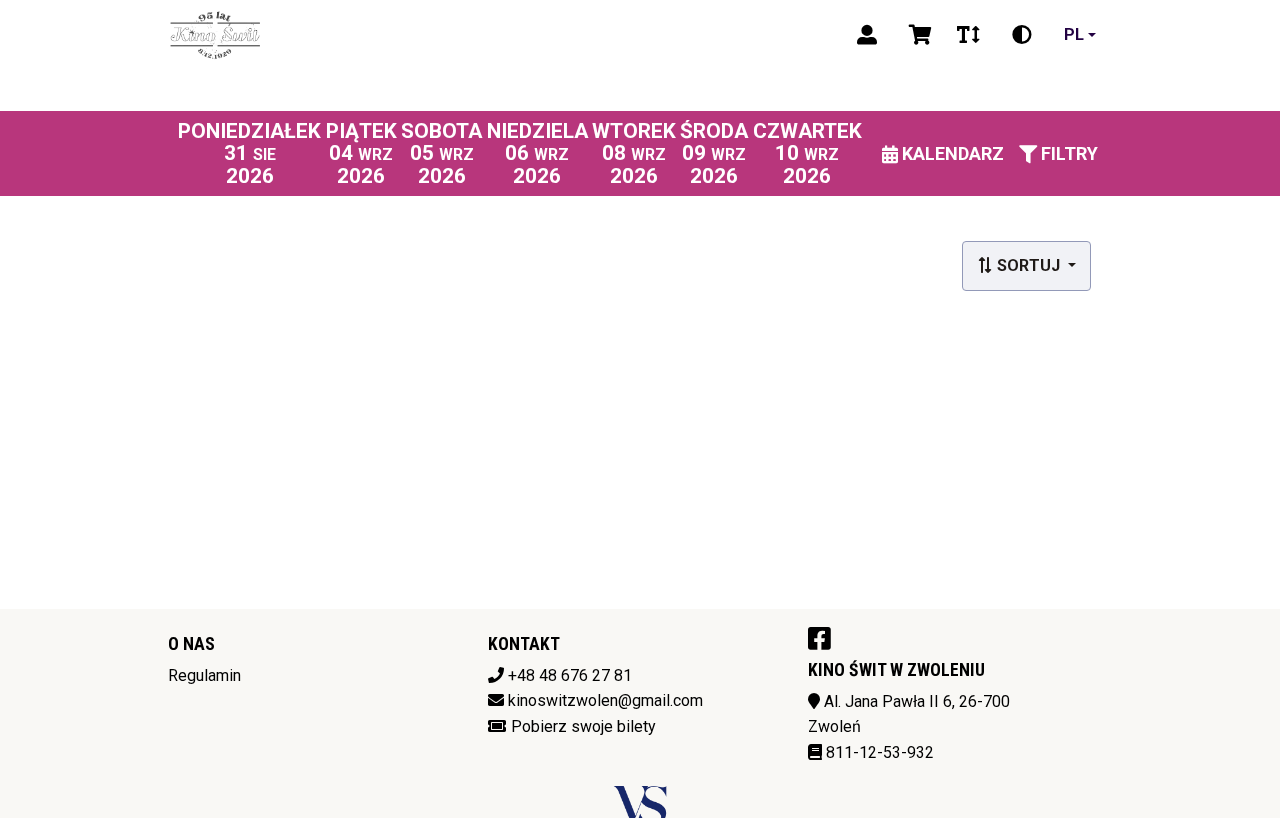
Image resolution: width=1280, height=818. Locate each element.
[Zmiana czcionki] (968, 35)
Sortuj (1028, 265)
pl (1074, 34)
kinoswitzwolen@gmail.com (605, 700)
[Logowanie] (867, 35)
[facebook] (819, 638)
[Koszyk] (917, 35)
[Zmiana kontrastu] (1022, 35)
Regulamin (204, 675)
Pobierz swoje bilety (583, 726)
